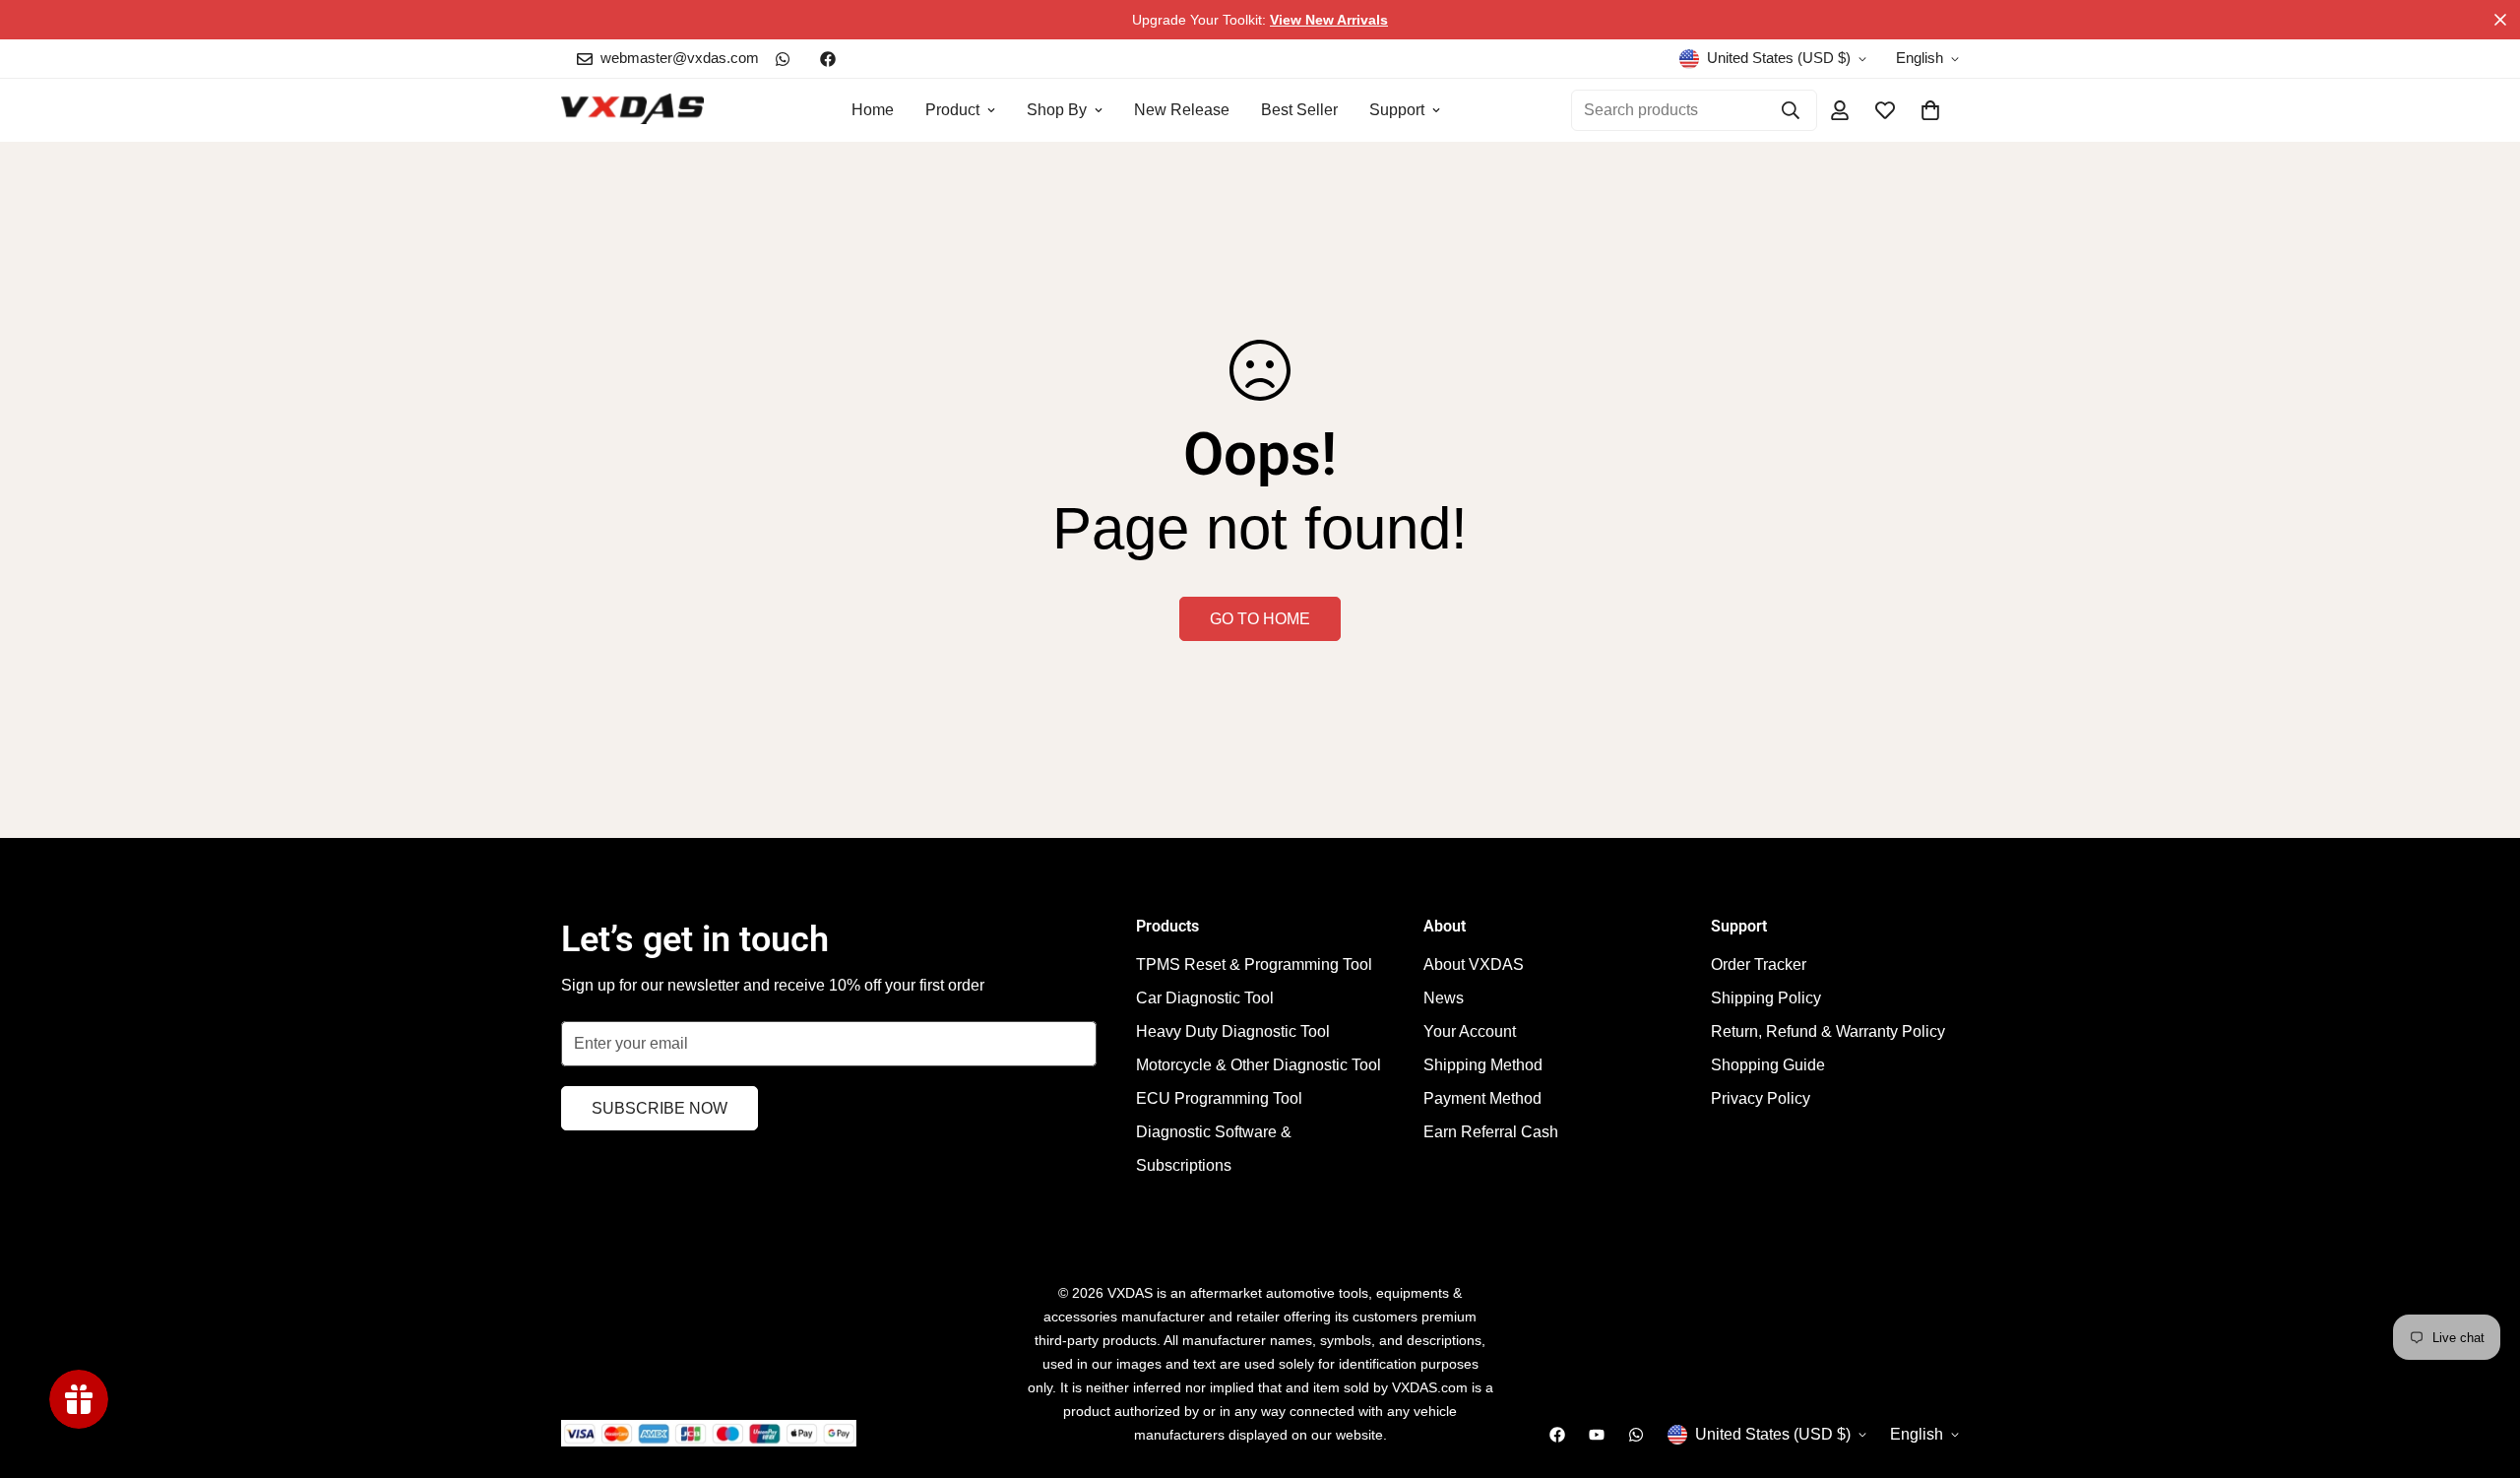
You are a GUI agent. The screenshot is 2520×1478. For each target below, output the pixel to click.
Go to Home (1260, 619)
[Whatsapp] (783, 59)
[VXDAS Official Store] (632, 110)
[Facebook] (828, 59)
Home (873, 110)
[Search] (1791, 110)
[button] (1930, 110)
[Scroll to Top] (2482, 1371)
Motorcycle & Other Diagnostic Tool (1259, 1065)
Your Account (1470, 1031)
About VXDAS (1474, 964)
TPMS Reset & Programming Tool (1254, 964)
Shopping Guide (1768, 1065)
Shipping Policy (1766, 998)
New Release (1182, 110)
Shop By (1057, 110)
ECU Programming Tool (1219, 1098)
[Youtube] (1597, 1435)
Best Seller (1299, 110)
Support (1397, 110)
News (1444, 998)
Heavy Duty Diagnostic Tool (1233, 1031)
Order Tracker (1759, 964)
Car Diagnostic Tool (1205, 998)
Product (952, 110)
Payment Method (1482, 1098)
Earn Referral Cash (1491, 1132)
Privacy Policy (1761, 1098)
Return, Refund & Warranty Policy (1828, 1031)
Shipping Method (1483, 1065)
